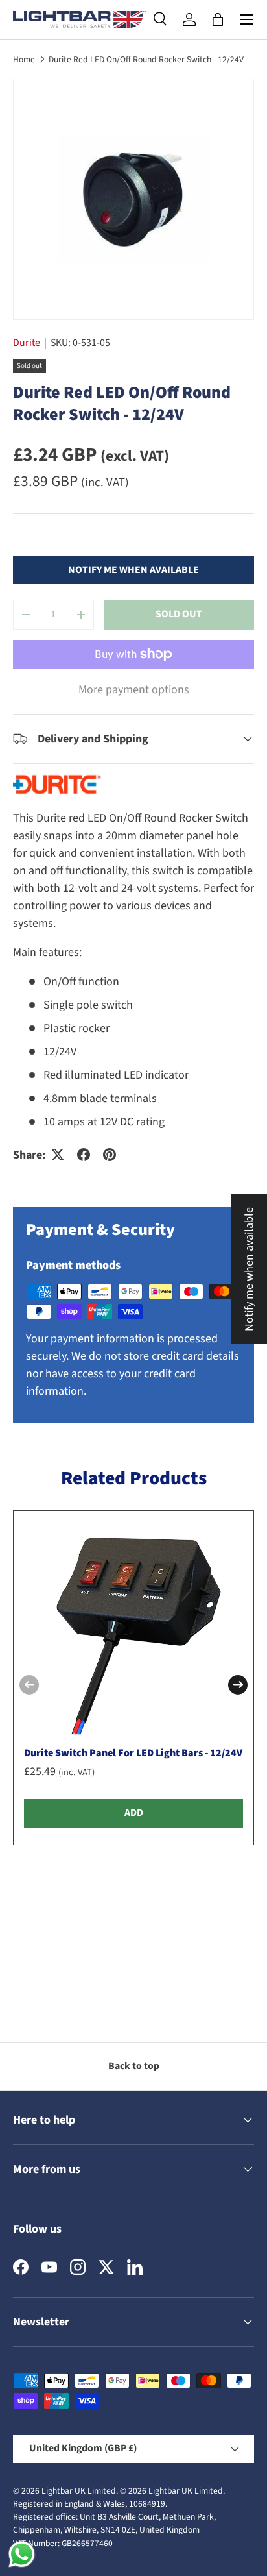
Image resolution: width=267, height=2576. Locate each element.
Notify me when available (133, 570)
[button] (218, 19)
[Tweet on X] (58, 1155)
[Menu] (246, 19)
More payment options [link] (134, 690)
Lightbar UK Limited (79, 2491)
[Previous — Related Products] (29, 1685)
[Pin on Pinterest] (110, 1155)
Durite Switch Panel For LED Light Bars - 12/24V (133, 1753)
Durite (27, 343)
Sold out (179, 614)
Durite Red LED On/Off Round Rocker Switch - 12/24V (146, 59)
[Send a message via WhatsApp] (22, 2554)
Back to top (134, 2066)
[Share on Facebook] (84, 1155)
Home (24, 59)
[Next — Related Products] (238, 1685)
